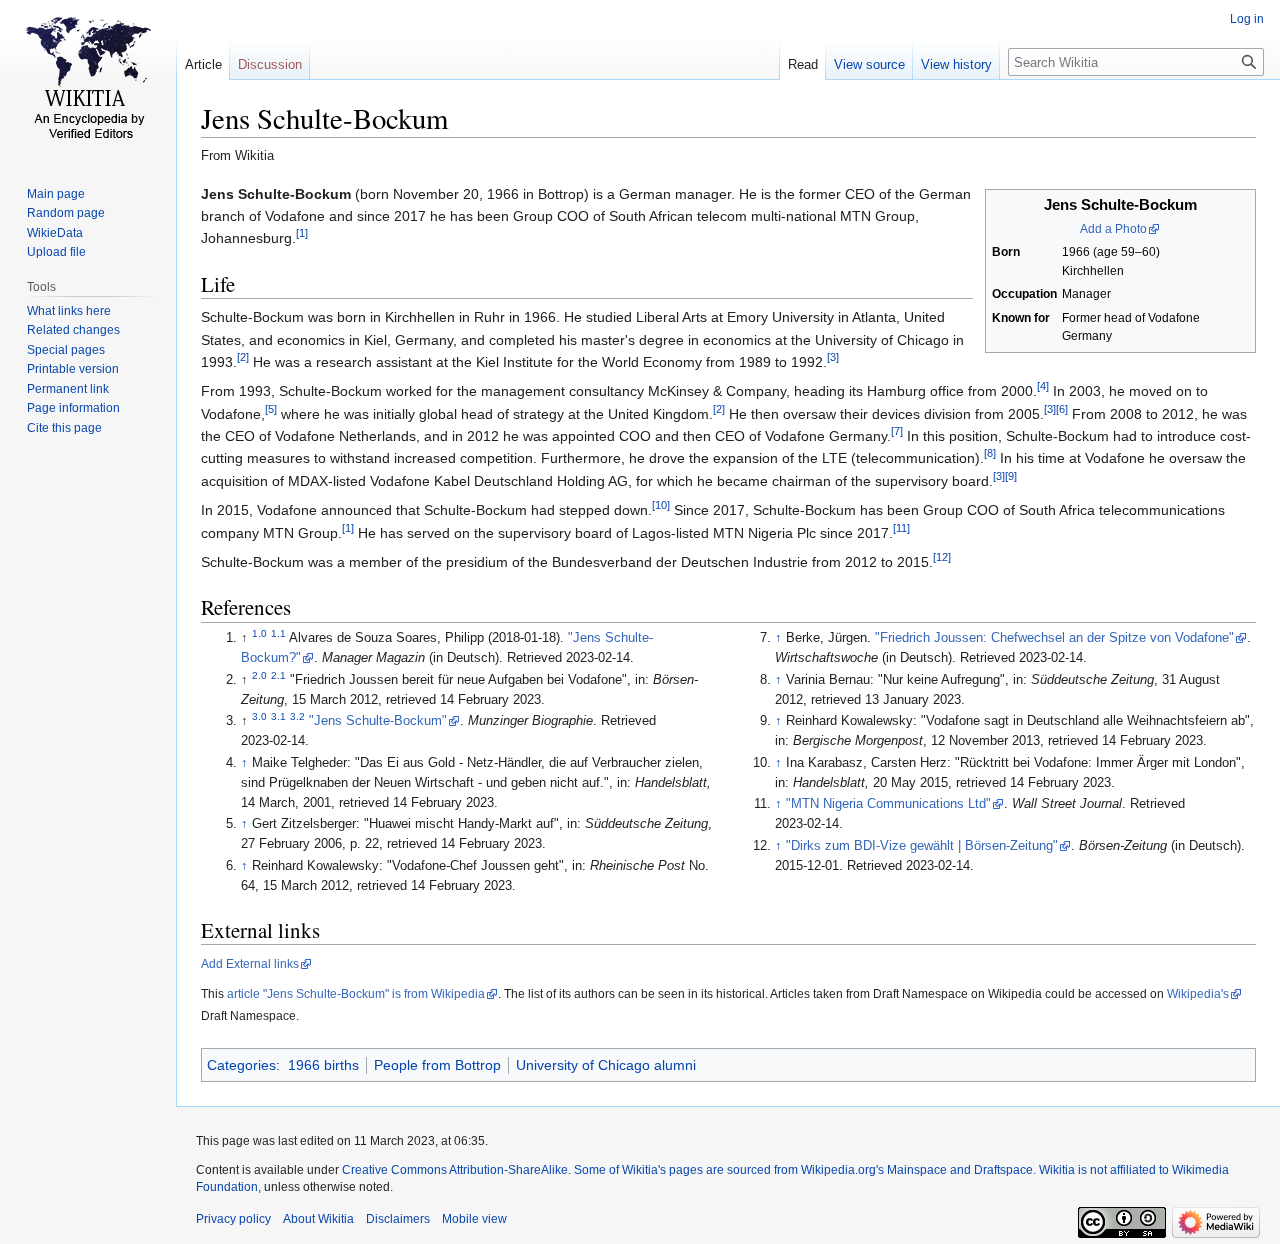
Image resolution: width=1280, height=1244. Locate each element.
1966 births (323, 1065)
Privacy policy (233, 1219)
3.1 (278, 716)
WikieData (55, 233)
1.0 (259, 633)
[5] (271, 409)
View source (869, 64)
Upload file (56, 252)
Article (203, 64)
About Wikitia (318, 1219)
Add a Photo (1113, 229)
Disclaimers (398, 1219)
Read (803, 64)
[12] (942, 557)
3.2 (297, 716)
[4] (1043, 387)
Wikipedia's (1198, 994)
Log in (1247, 19)
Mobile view (474, 1219)
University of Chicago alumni (606, 1065)
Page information (73, 408)
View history (956, 64)
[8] (990, 454)
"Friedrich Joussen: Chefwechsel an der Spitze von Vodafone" (1054, 638)
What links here (69, 311)
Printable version (73, 369)
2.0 (259, 674)
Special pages (66, 350)
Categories (241, 1065)
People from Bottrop (437, 1065)
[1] (302, 234)
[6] (1062, 409)
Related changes (73, 330)
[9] (1011, 476)
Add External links (250, 964)
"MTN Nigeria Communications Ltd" (888, 804)
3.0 (259, 716)
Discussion (270, 64)
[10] (661, 506)
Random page (66, 213)
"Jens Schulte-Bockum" (378, 721)
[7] (897, 431)
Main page (56, 194)
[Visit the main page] (88, 80)
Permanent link (68, 389)
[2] (243, 357)
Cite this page (64, 428)
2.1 (278, 674)
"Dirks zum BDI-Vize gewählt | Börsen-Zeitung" (922, 846)
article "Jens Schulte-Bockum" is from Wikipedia (356, 994)
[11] (901, 528)
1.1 (278, 633)
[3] (833, 357)
